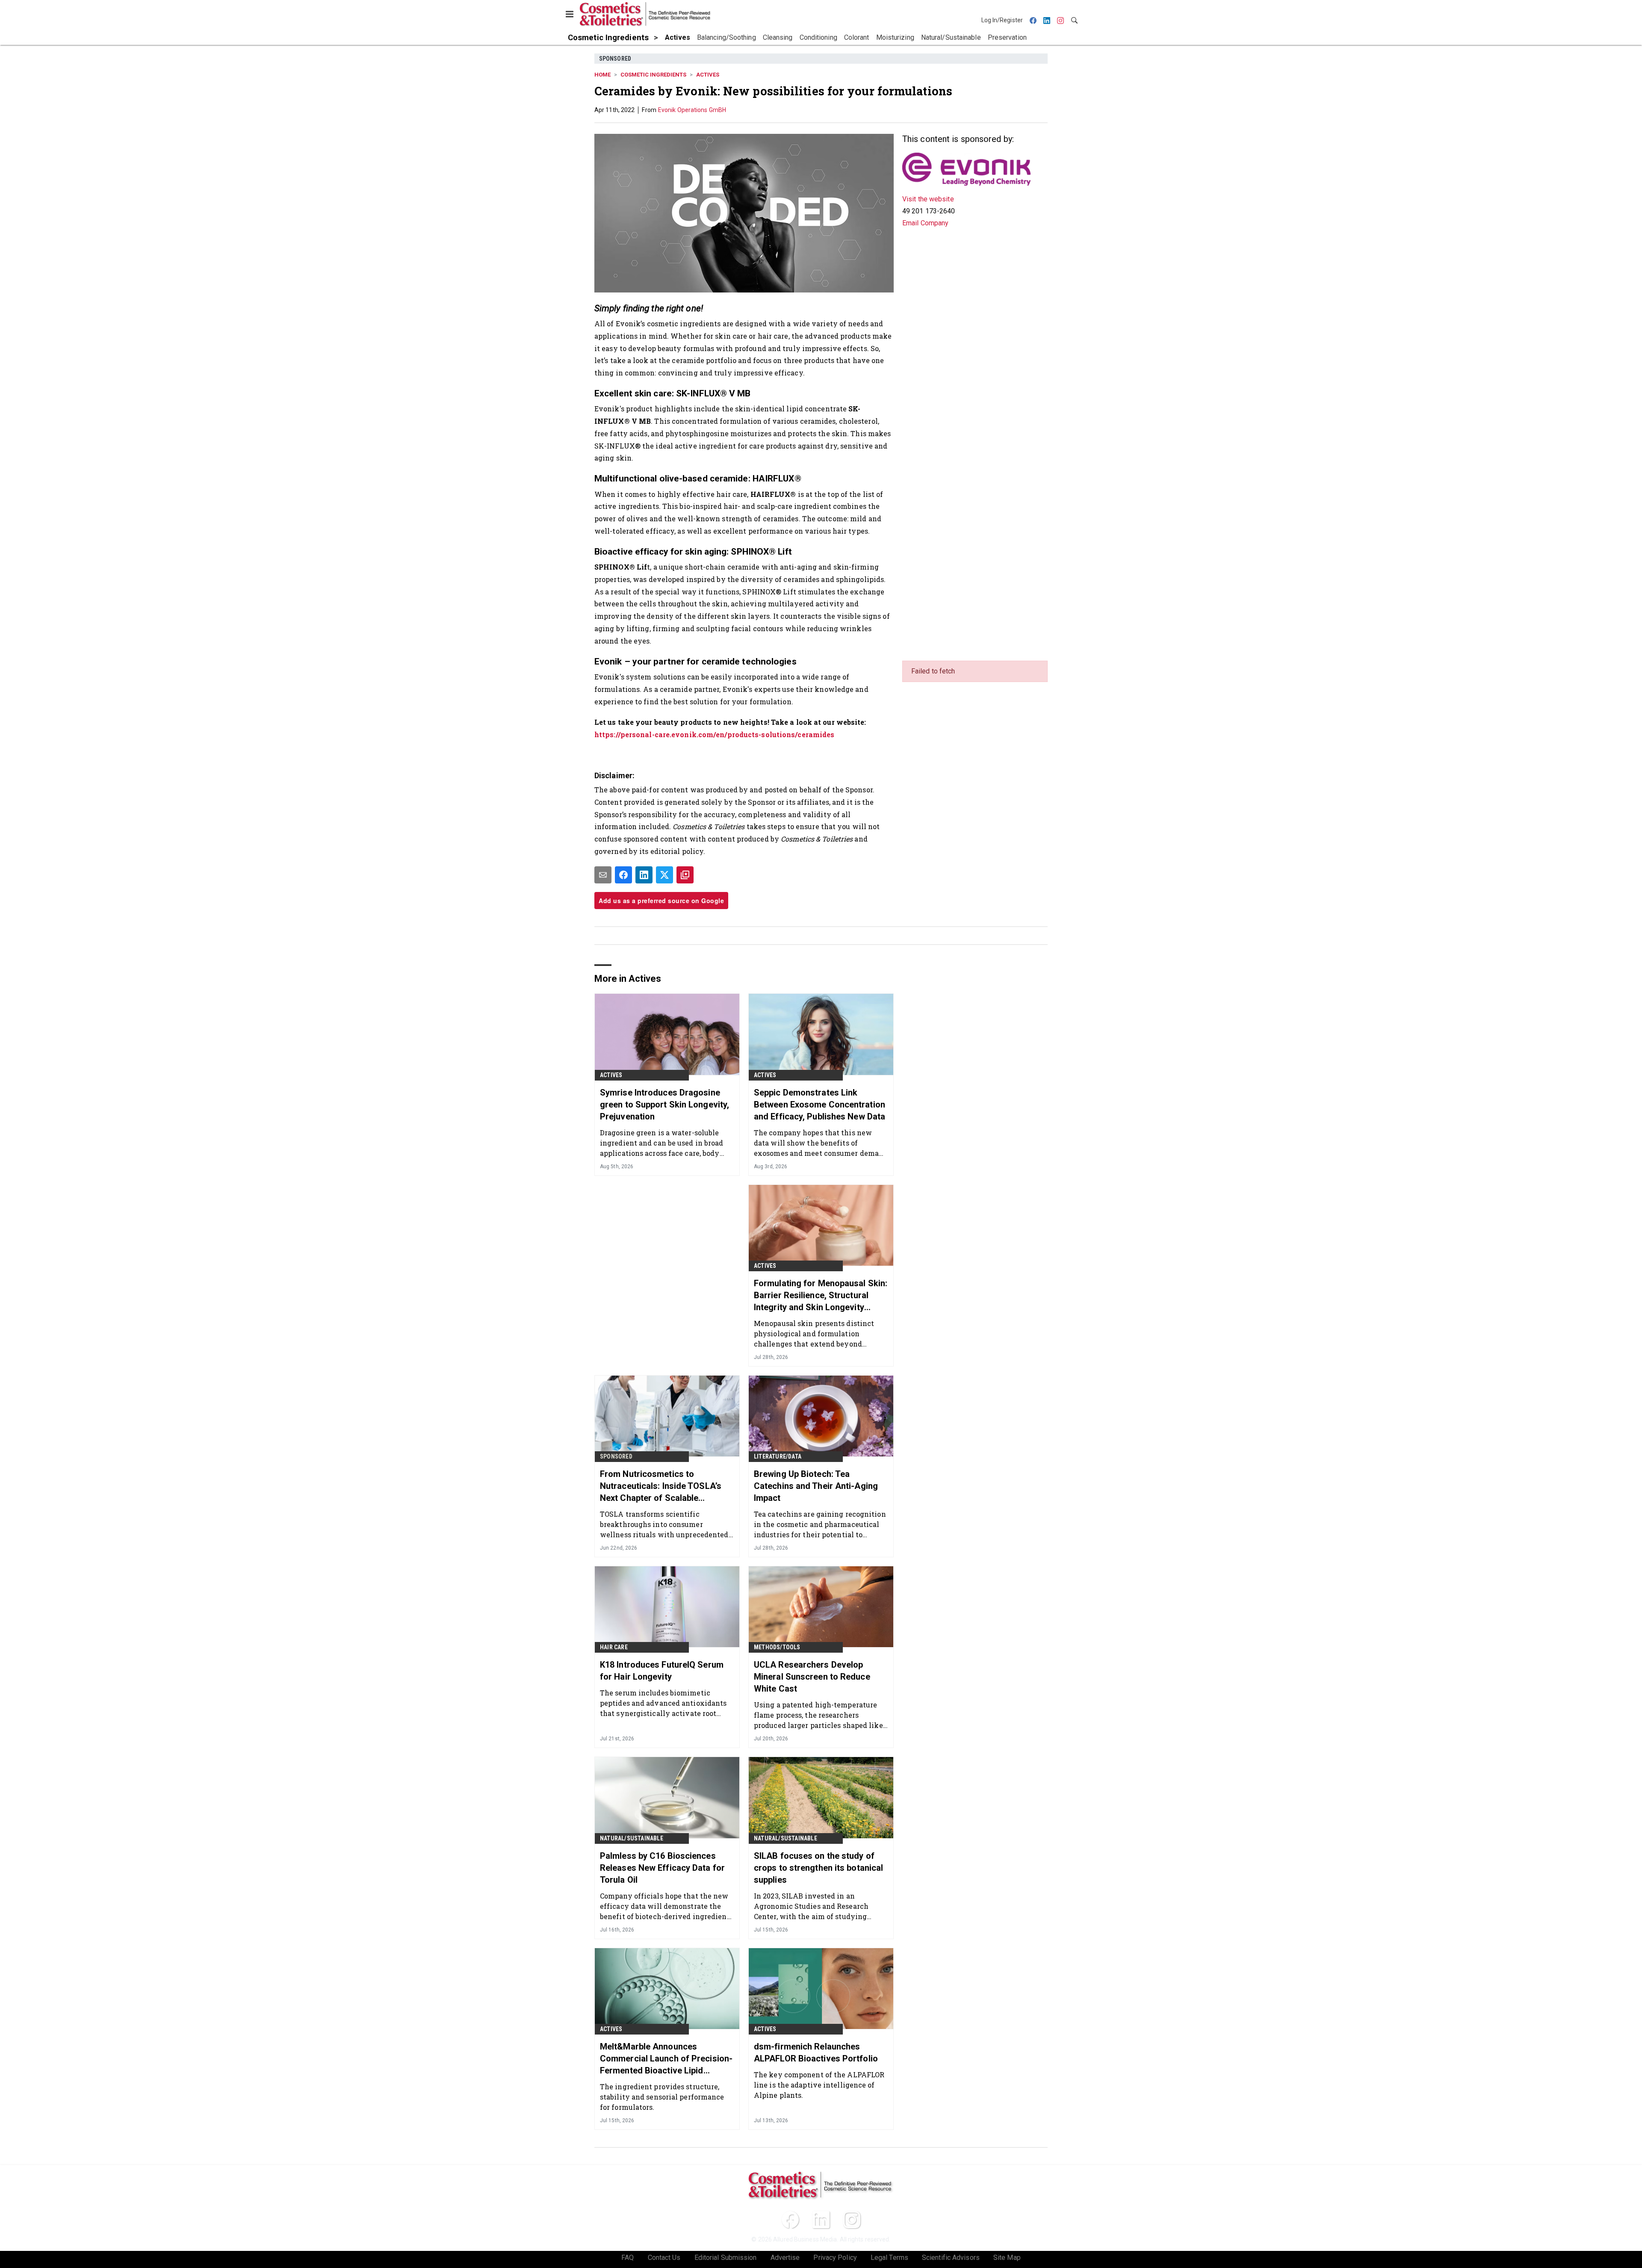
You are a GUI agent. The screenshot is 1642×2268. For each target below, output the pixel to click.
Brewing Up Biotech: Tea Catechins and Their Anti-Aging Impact (816, 1486)
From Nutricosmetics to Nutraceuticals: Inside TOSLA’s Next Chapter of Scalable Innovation (661, 1486)
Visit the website (928, 199)
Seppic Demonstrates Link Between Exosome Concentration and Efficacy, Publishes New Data (820, 1104)
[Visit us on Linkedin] (821, 2220)
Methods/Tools (777, 1647)
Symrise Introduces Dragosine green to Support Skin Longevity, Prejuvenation (664, 1104)
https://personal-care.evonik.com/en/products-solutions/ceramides (714, 734)
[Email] (603, 875)
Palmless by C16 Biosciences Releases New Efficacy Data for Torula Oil (662, 1868)
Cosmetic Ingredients (653, 75)
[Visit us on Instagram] (852, 2220)
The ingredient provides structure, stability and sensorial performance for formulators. (662, 2097)
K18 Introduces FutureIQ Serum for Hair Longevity (662, 1671)
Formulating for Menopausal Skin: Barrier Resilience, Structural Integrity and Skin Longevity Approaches (821, 1296)
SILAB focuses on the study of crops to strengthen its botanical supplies (818, 1868)
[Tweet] (664, 875)
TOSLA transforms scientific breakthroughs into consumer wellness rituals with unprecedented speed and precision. (664, 1524)
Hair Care (614, 1647)
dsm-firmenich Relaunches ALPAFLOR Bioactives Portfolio (816, 2052)
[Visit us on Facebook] (790, 2220)
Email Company (925, 223)
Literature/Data (778, 1456)
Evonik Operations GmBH (692, 110)
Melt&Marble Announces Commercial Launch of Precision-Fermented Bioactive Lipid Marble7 (666, 2059)
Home (602, 75)
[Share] (623, 875)
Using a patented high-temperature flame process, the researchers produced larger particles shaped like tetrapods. (818, 1715)
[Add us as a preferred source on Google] (685, 875)
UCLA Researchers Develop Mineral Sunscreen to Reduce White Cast (812, 1677)
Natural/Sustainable (632, 1838)
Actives (708, 75)
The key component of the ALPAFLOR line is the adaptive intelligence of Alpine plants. (819, 2085)
